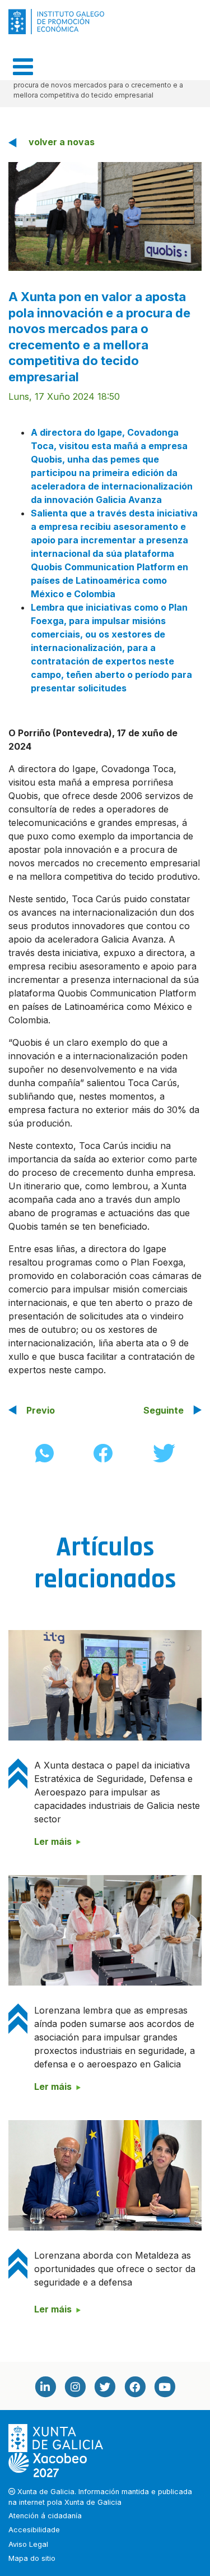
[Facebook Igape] (135, 2387)
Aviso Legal (28, 2544)
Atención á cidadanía (45, 2516)
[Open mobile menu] (23, 67)
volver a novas (62, 142)
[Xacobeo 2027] (48, 2464)
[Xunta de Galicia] (57, 2438)
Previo (41, 1410)
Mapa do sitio (32, 2558)
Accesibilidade (34, 2530)
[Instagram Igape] (75, 2387)
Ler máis (53, 1841)
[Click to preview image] (105, 215)
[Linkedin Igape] (45, 2387)
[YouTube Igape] (165, 2387)
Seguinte (164, 1410)
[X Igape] (105, 2387)
